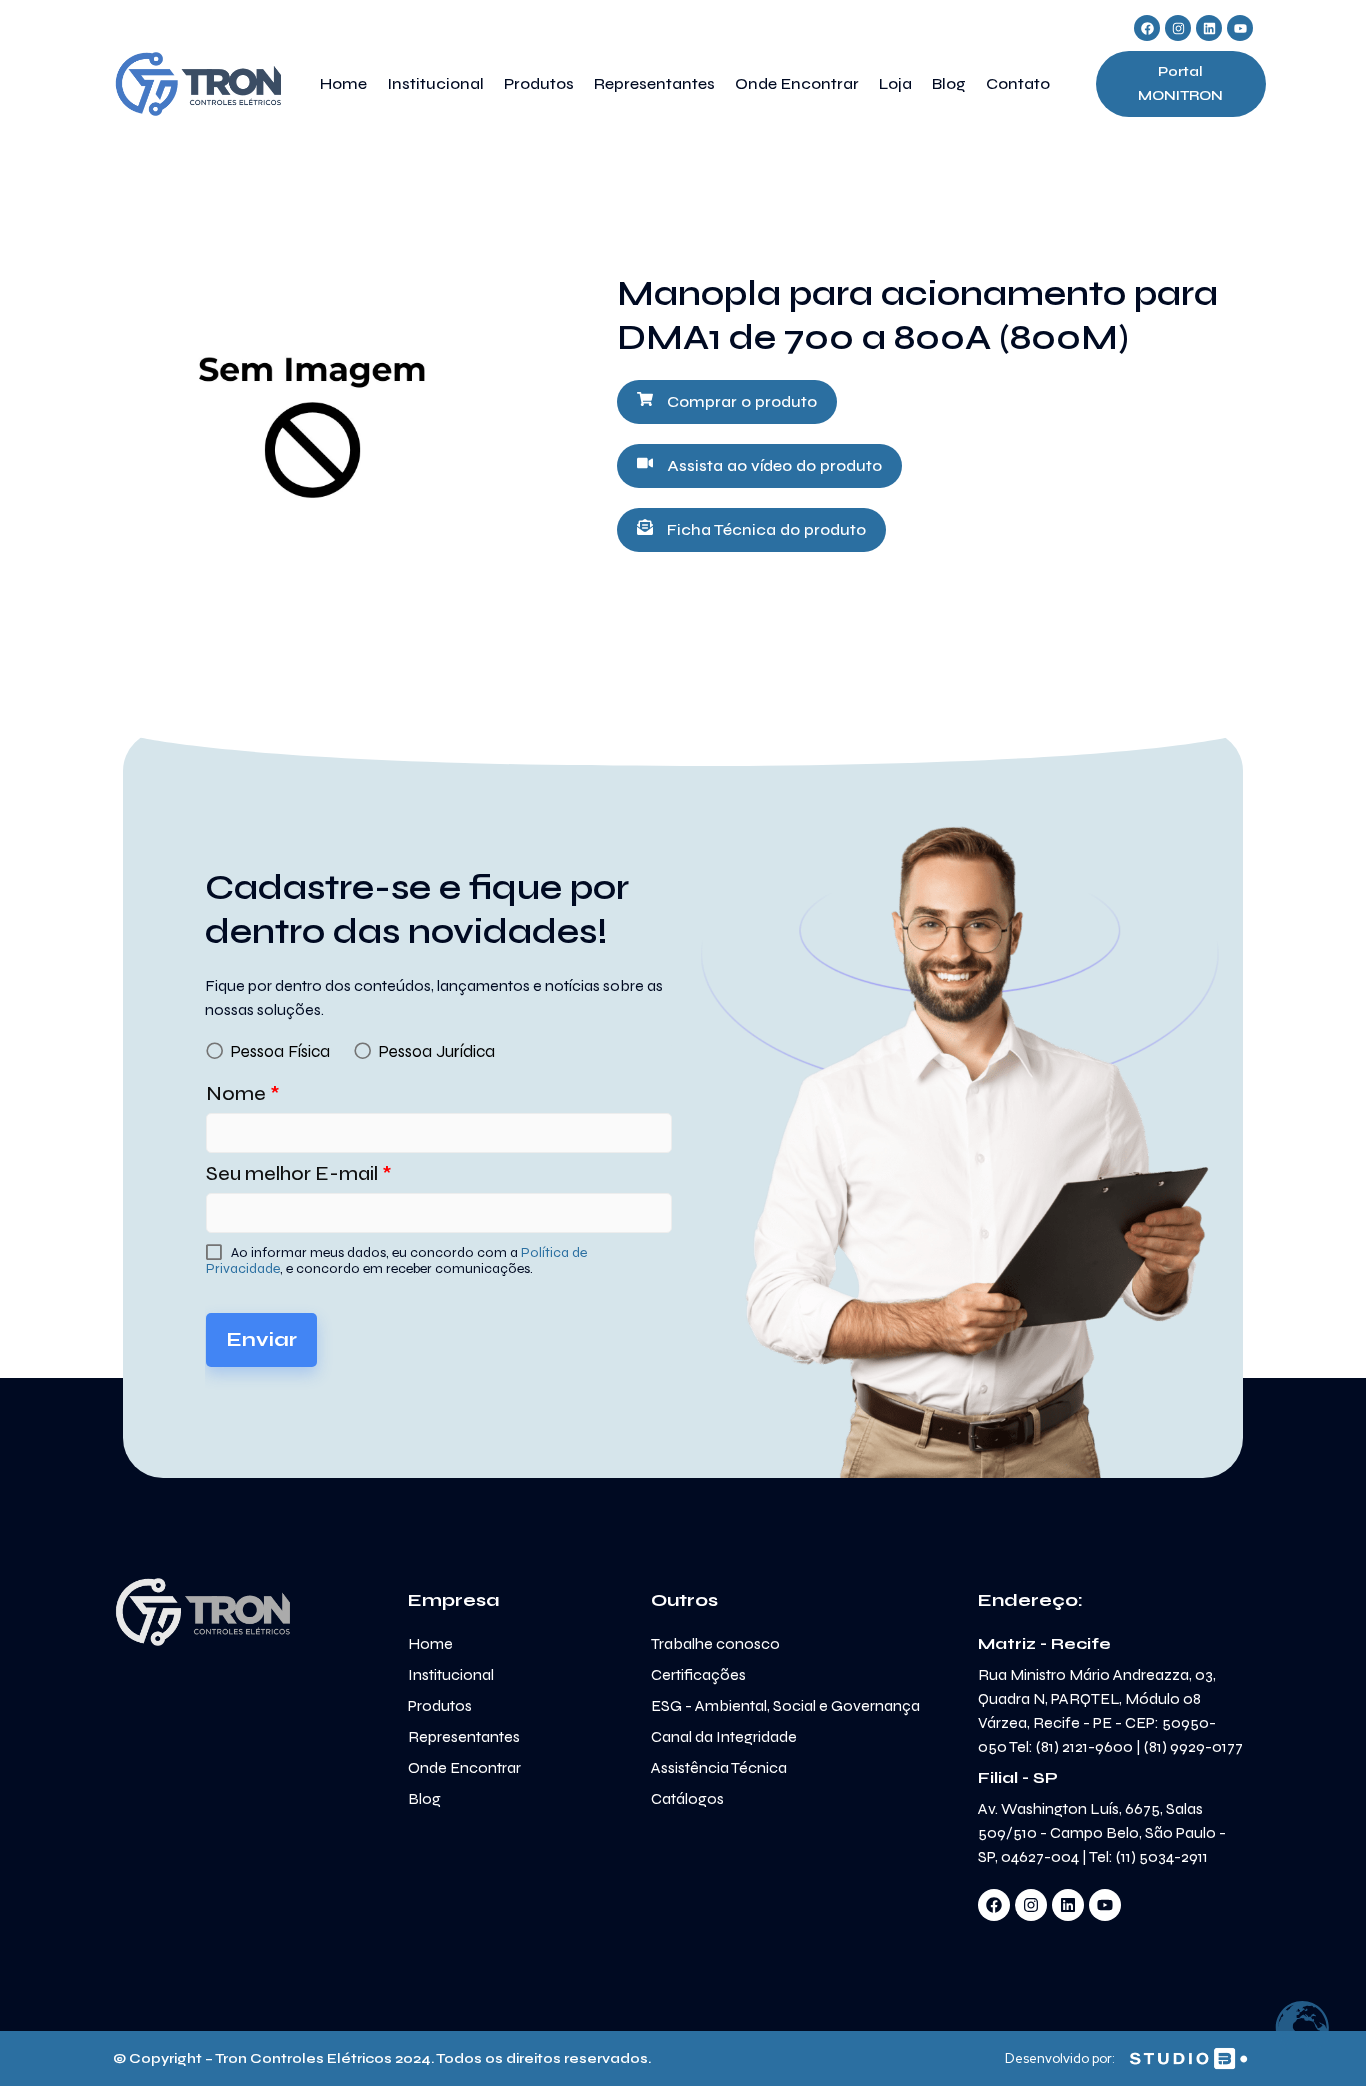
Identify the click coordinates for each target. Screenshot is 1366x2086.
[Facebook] (1147, 28)
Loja (895, 83)
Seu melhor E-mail (299, 1173)
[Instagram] (1178, 28)
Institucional (435, 83)
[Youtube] (1240, 28)
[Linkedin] (1209, 28)
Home (343, 83)
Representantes (654, 83)
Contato (1018, 83)
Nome (243, 1093)
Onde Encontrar (797, 83)
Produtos (539, 83)
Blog (949, 83)
